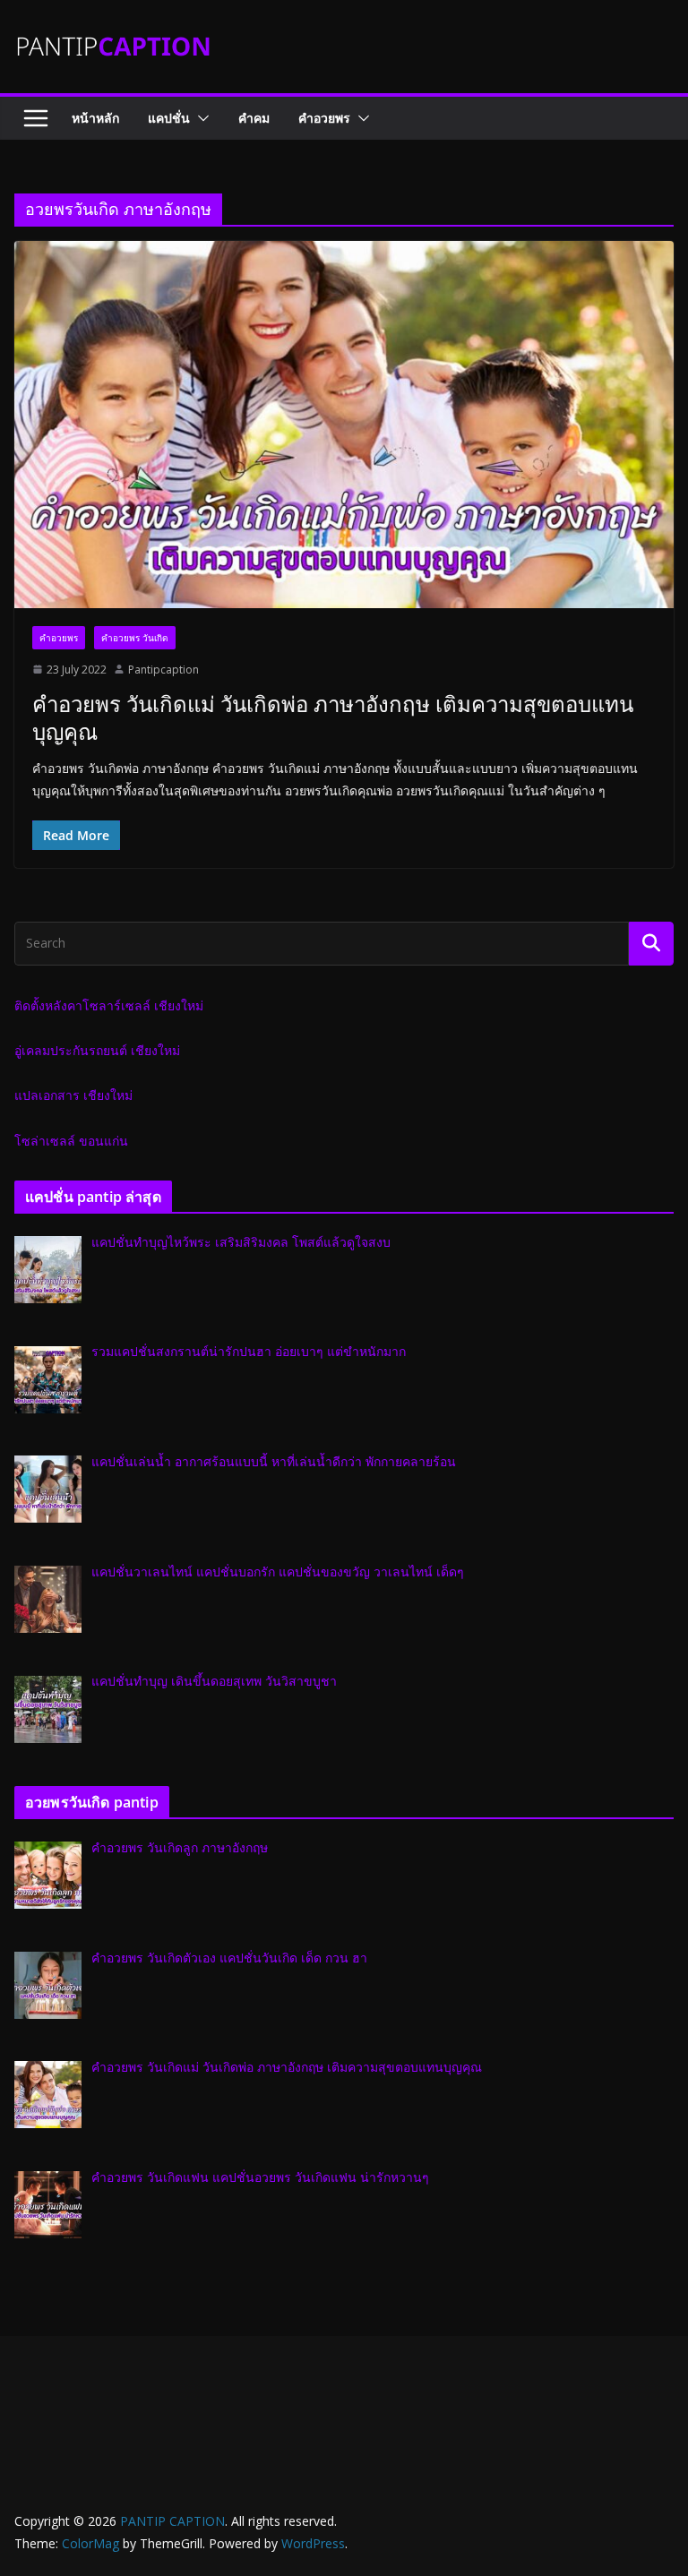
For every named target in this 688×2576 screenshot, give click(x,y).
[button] (200, 118)
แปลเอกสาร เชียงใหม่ (73, 1095)
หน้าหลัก (95, 118)
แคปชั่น (169, 118)
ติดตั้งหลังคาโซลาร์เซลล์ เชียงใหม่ (109, 1005)
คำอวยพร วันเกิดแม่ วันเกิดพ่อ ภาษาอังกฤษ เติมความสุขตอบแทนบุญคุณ (333, 717)
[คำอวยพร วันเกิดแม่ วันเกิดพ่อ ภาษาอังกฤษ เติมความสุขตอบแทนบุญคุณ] (344, 424)
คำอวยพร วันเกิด (135, 638)
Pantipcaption (163, 670)
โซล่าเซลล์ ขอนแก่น (71, 1141)
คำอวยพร (324, 118)
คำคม (254, 118)
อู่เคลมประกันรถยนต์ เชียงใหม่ (97, 1050)
